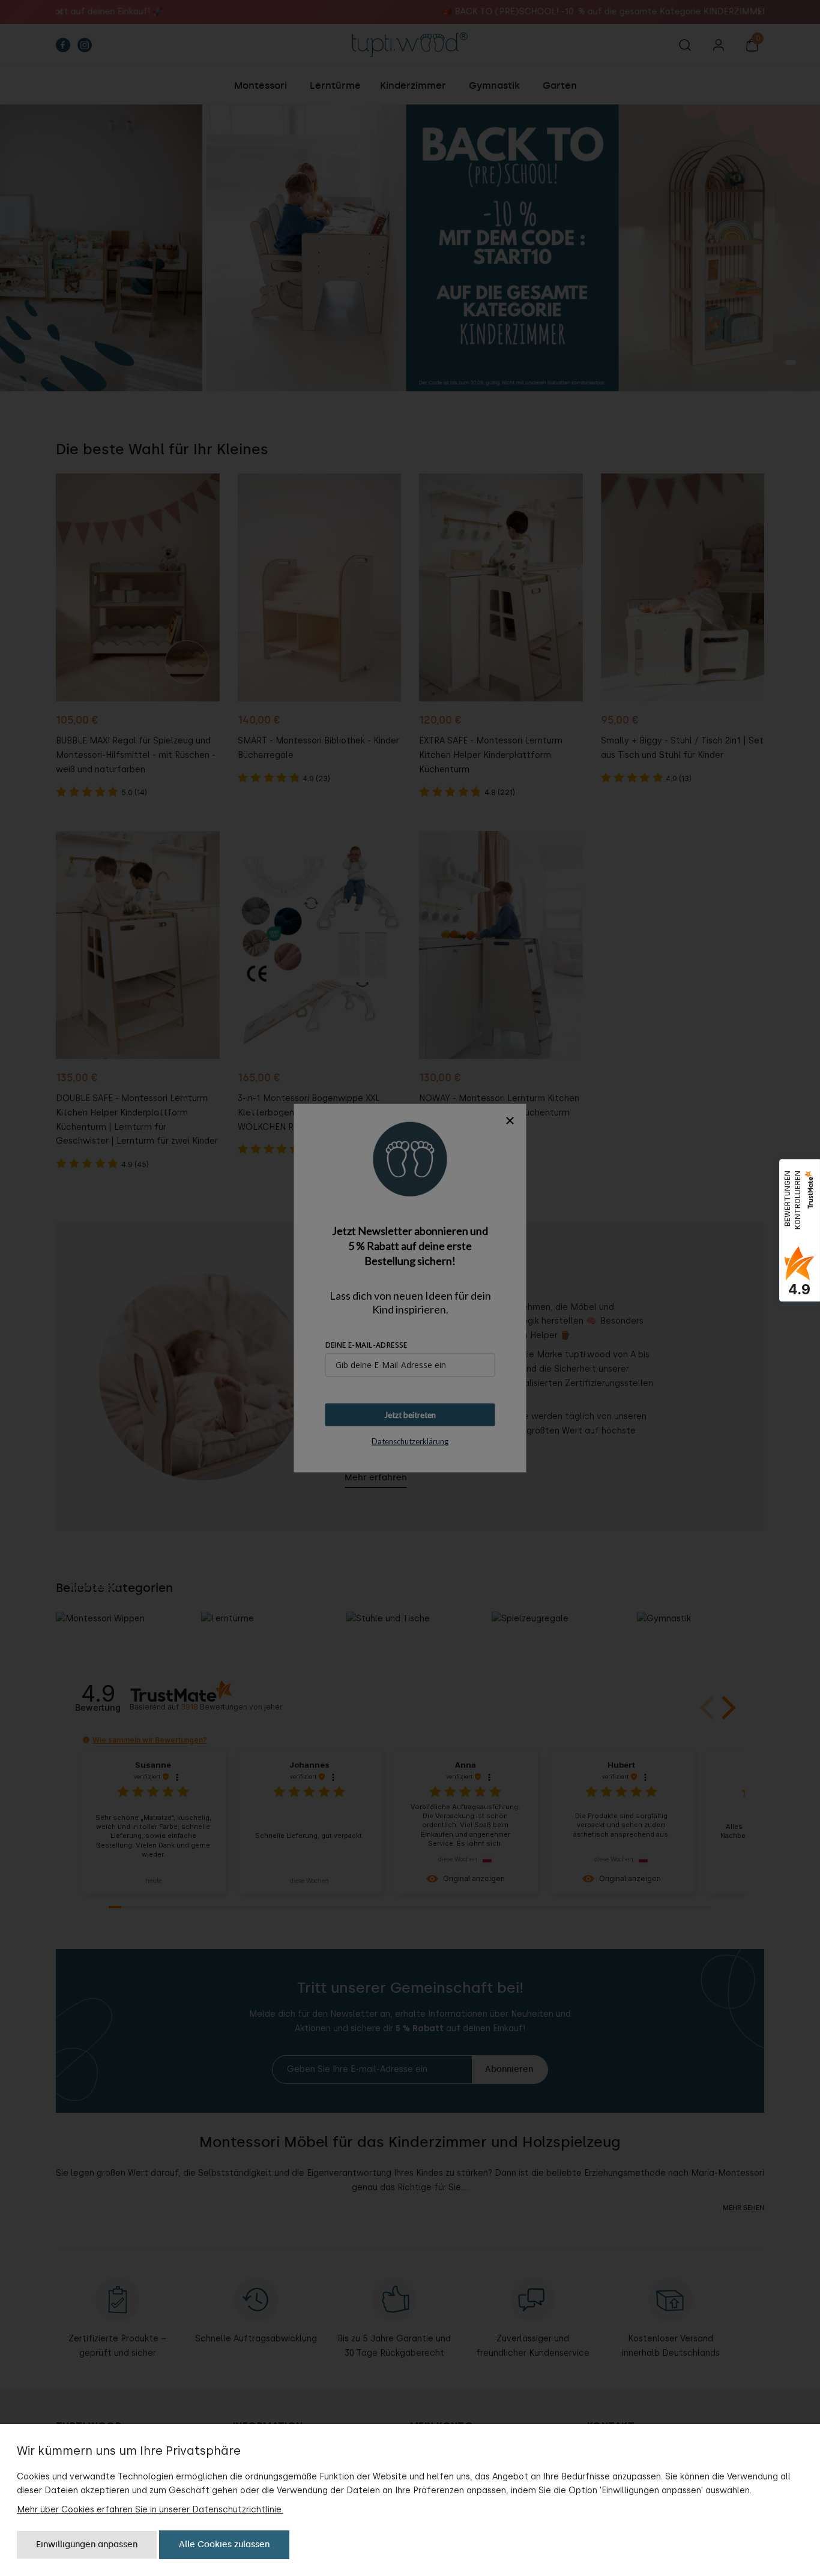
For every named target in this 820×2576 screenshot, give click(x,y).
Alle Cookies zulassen (224, 2544)
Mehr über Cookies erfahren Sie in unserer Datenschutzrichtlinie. (150, 2510)
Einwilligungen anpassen (87, 2544)
